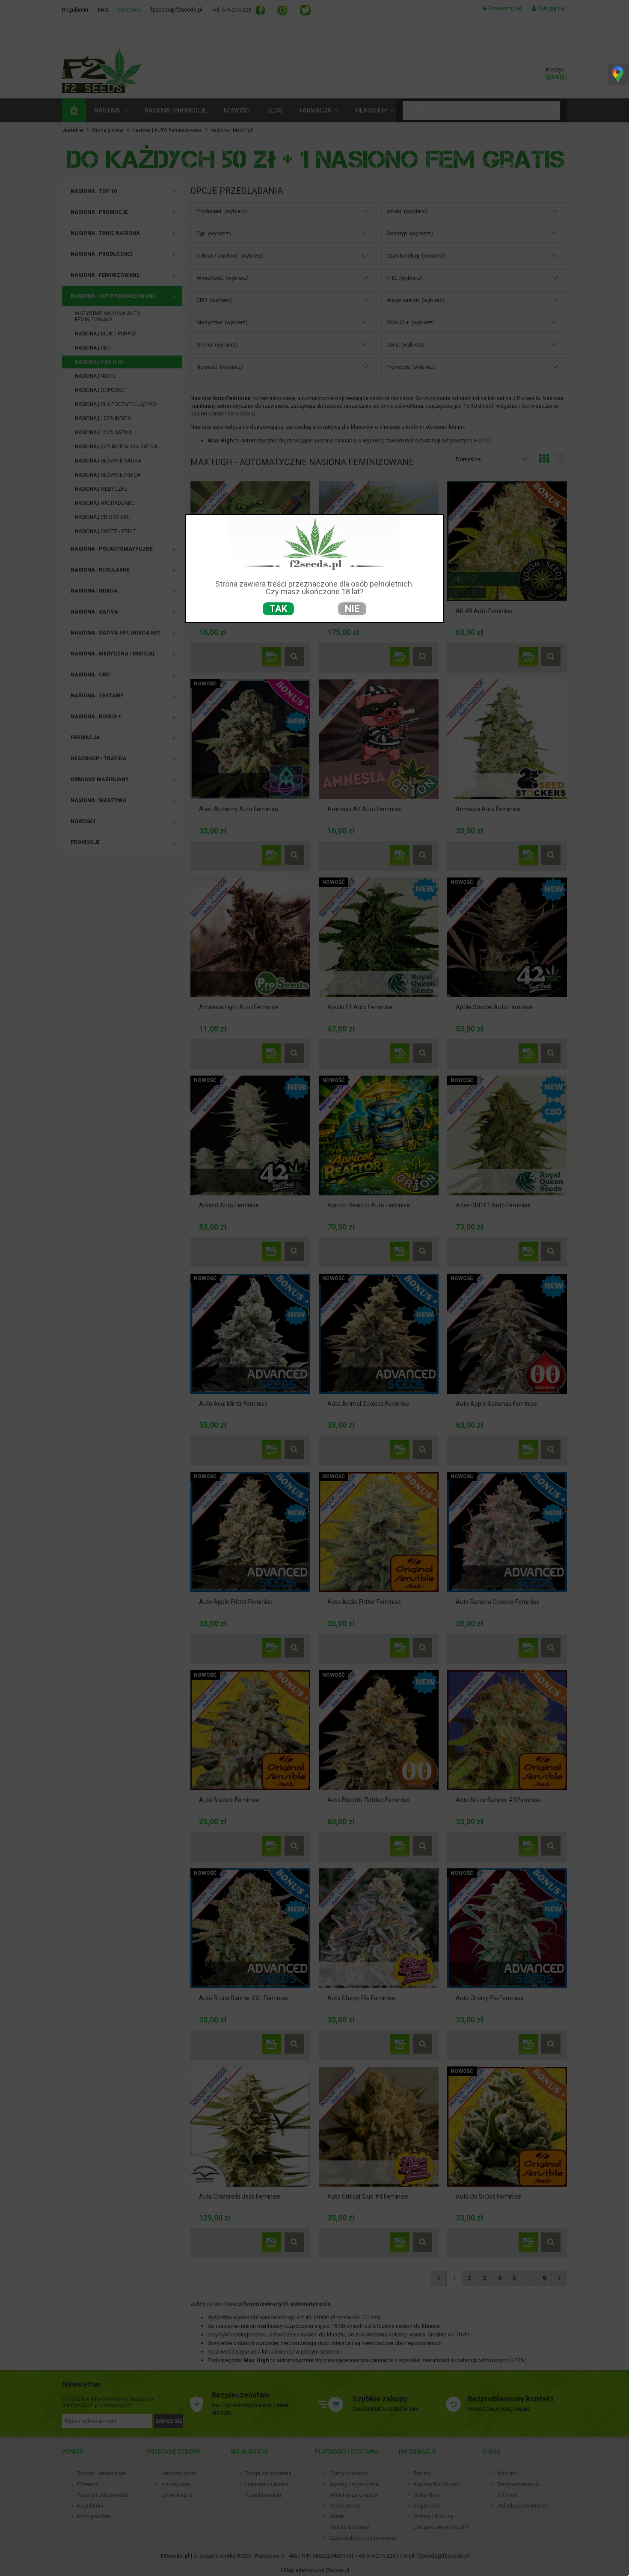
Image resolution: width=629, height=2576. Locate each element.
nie (352, 609)
